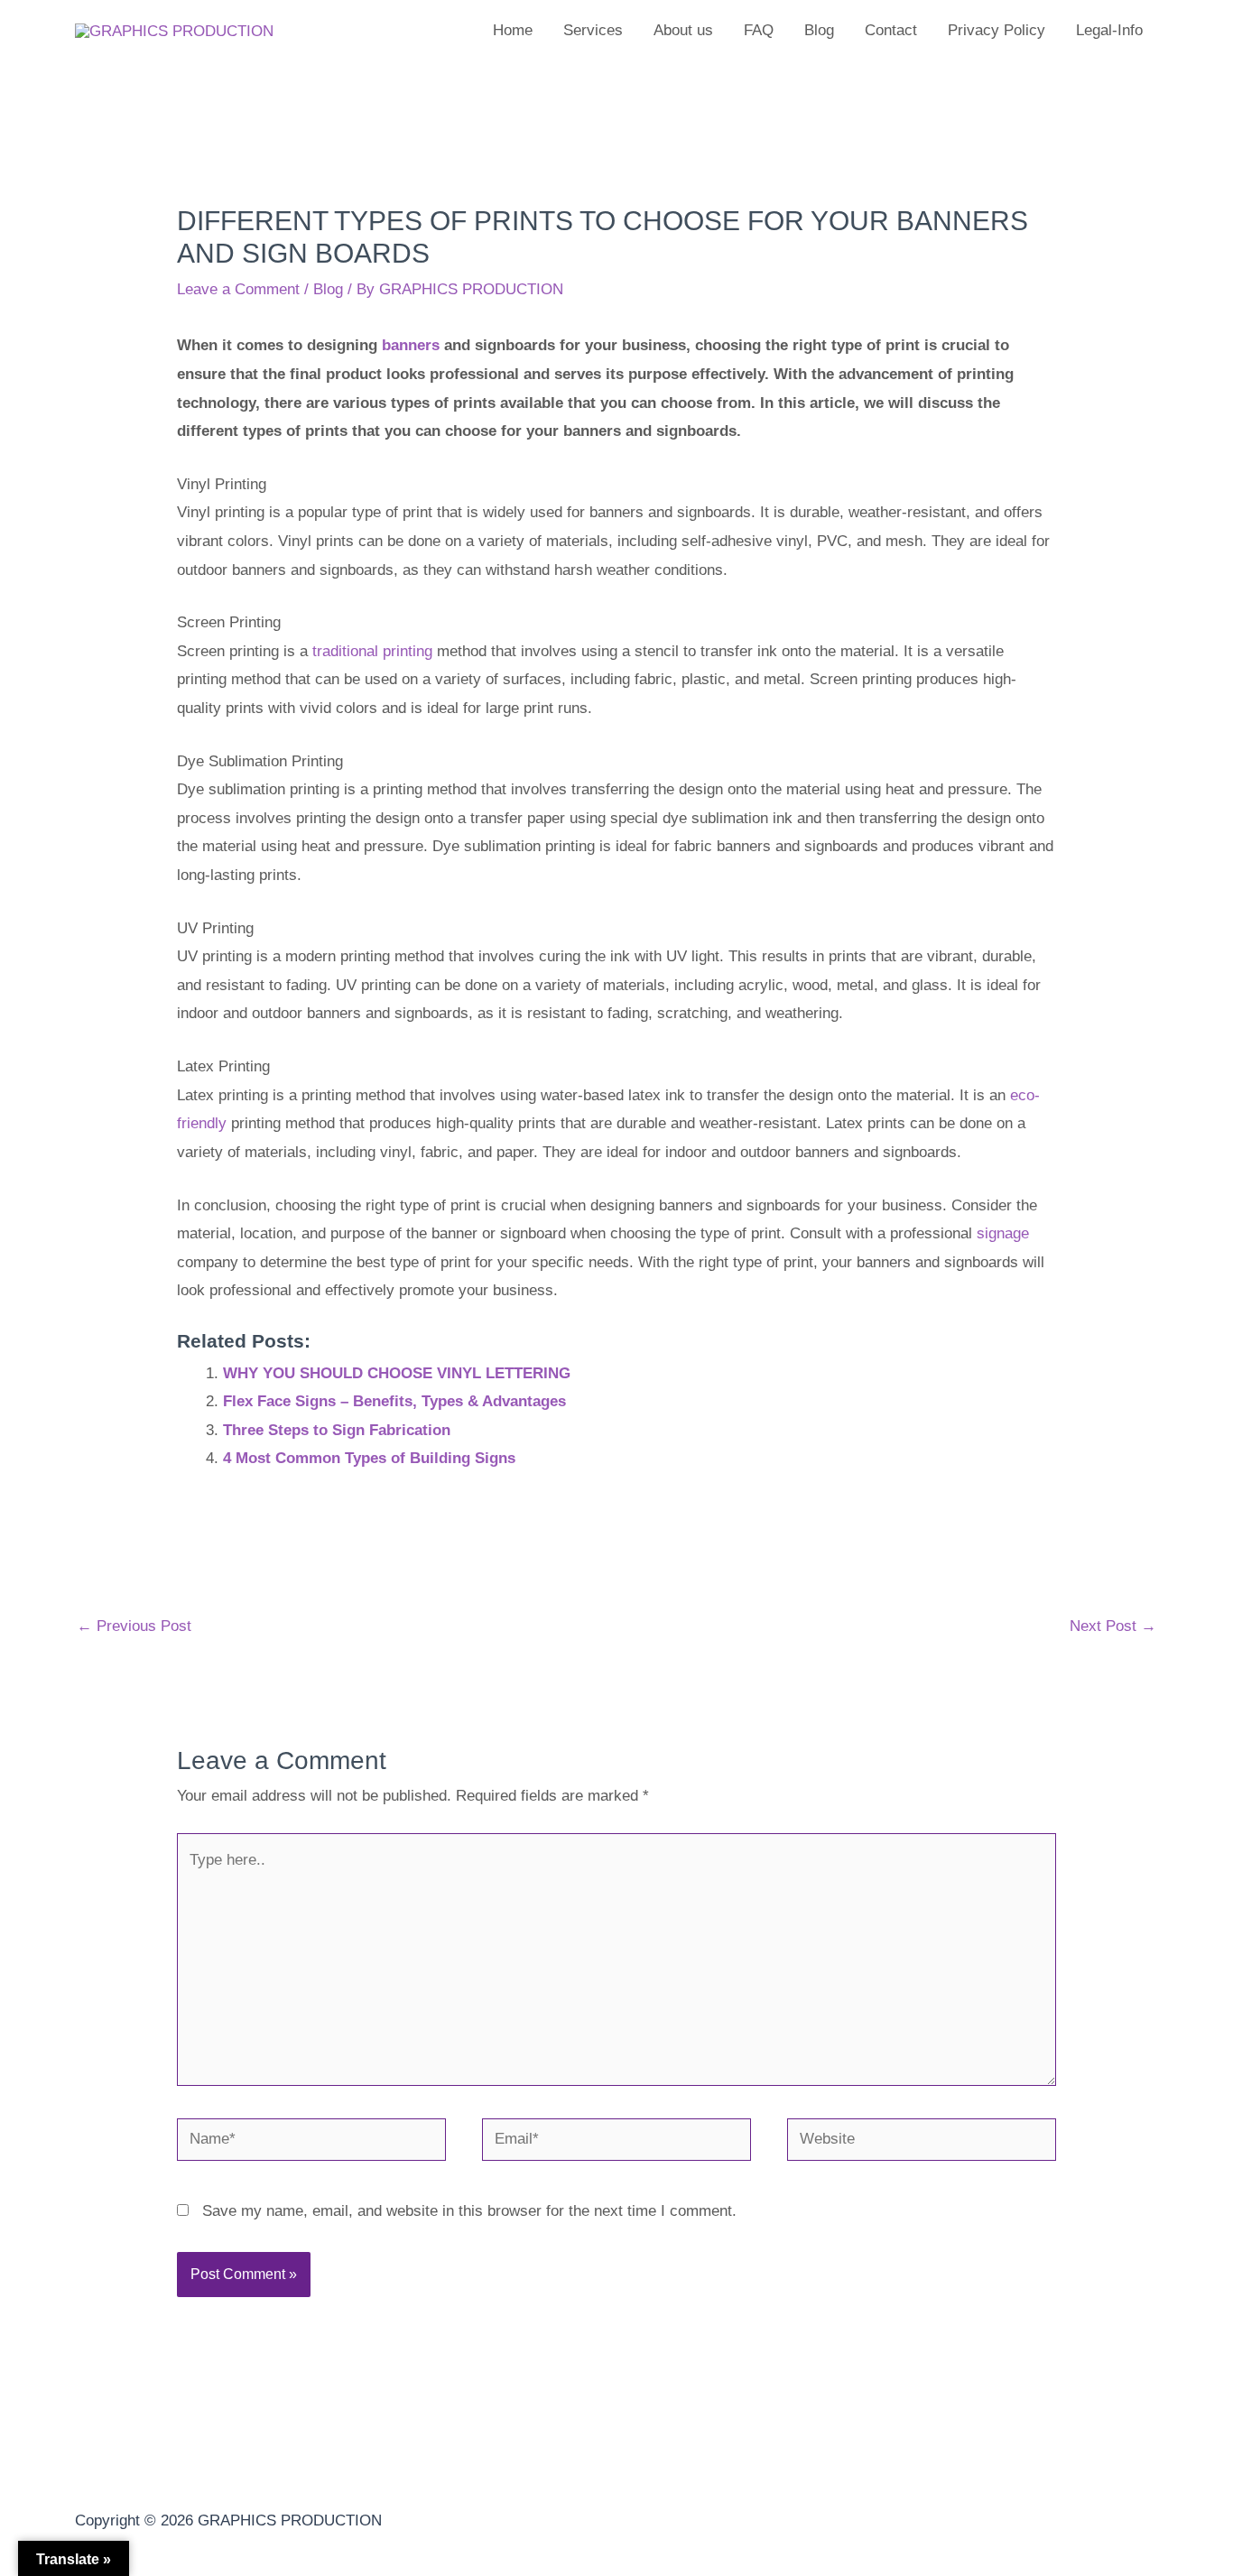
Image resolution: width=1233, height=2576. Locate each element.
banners (411, 345)
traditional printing (372, 651)
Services (593, 30)
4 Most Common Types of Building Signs (369, 1458)
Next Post (1113, 1626)
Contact (891, 30)
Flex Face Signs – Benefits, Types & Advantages (394, 1401)
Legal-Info (1109, 30)
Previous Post (134, 1626)
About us (683, 30)
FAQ (759, 30)
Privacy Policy (997, 30)
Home (513, 30)
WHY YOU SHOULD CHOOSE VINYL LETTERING (397, 1373)
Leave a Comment (238, 289)
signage (1003, 1233)
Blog (819, 30)
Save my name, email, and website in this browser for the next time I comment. (469, 2211)
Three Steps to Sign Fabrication (337, 1430)
